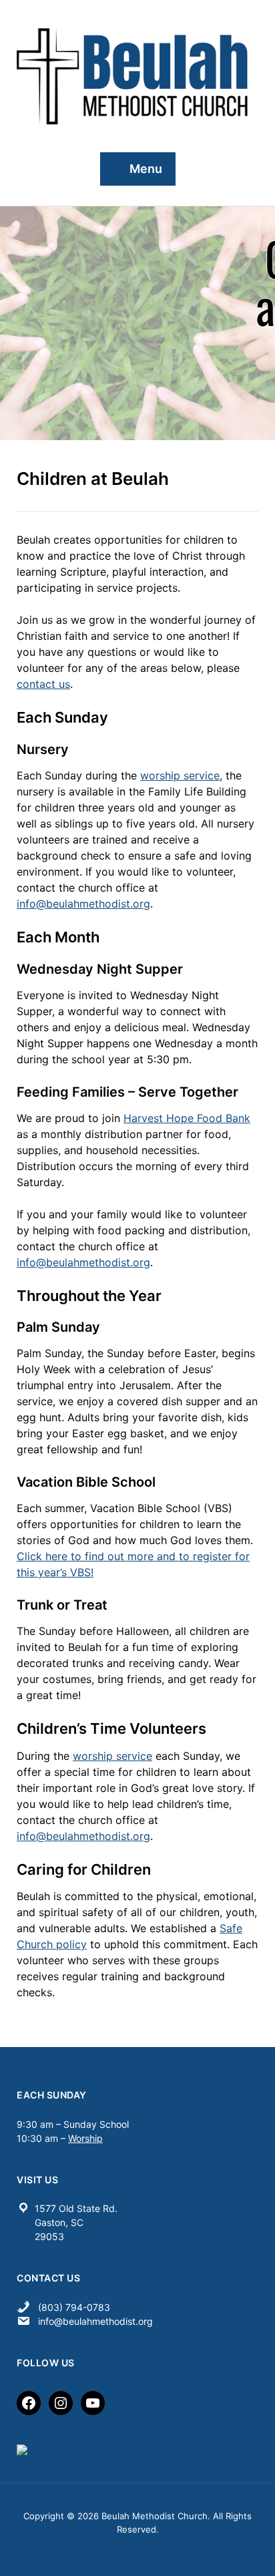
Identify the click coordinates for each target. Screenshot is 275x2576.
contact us (43, 684)
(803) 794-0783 (74, 2307)
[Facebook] (29, 2403)
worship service (180, 775)
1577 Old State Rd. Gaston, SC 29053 (76, 2222)
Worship (85, 2138)
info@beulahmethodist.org (83, 904)
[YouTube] (93, 2403)
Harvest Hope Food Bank (187, 1118)
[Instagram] (61, 2403)
